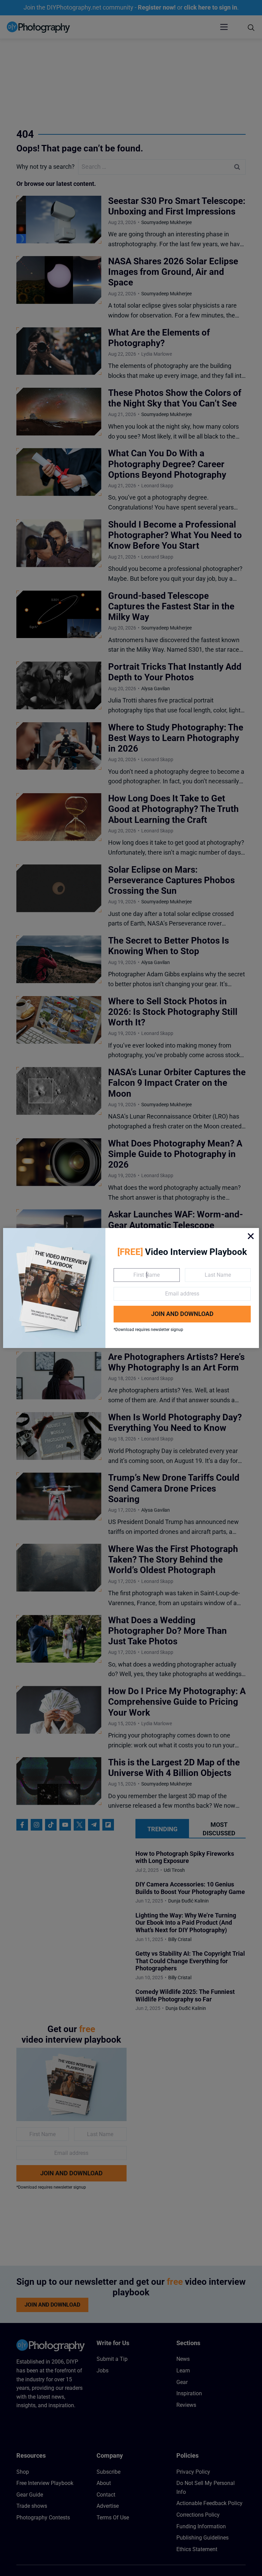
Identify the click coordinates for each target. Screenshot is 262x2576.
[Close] (251, 1236)
